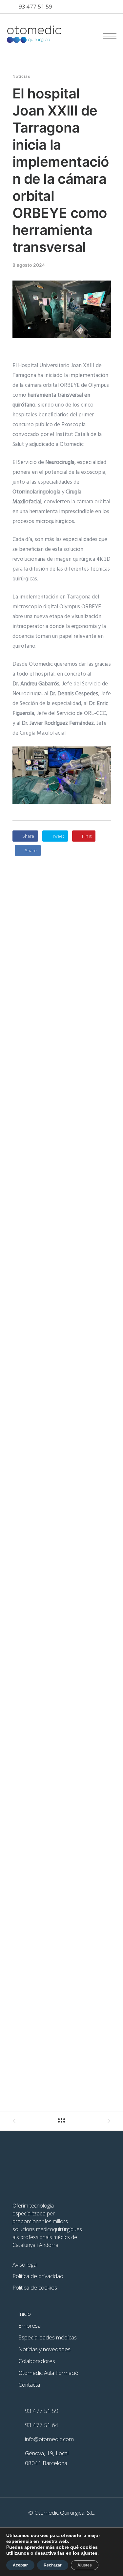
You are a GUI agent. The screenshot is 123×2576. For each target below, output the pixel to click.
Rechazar (53, 2565)
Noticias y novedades (44, 2349)
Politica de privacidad (38, 2276)
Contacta (29, 2385)
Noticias (21, 76)
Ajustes (85, 2565)
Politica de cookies (35, 2287)
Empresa (30, 2325)
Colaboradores (37, 2361)
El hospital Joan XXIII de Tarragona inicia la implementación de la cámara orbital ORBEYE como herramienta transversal (61, 170)
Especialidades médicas (48, 2337)
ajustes (89, 2553)
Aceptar (20, 2565)
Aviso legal (25, 2264)
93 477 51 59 (35, 6)
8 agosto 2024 (29, 265)
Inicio (25, 2314)
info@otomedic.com (49, 2439)
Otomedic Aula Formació (48, 2373)
